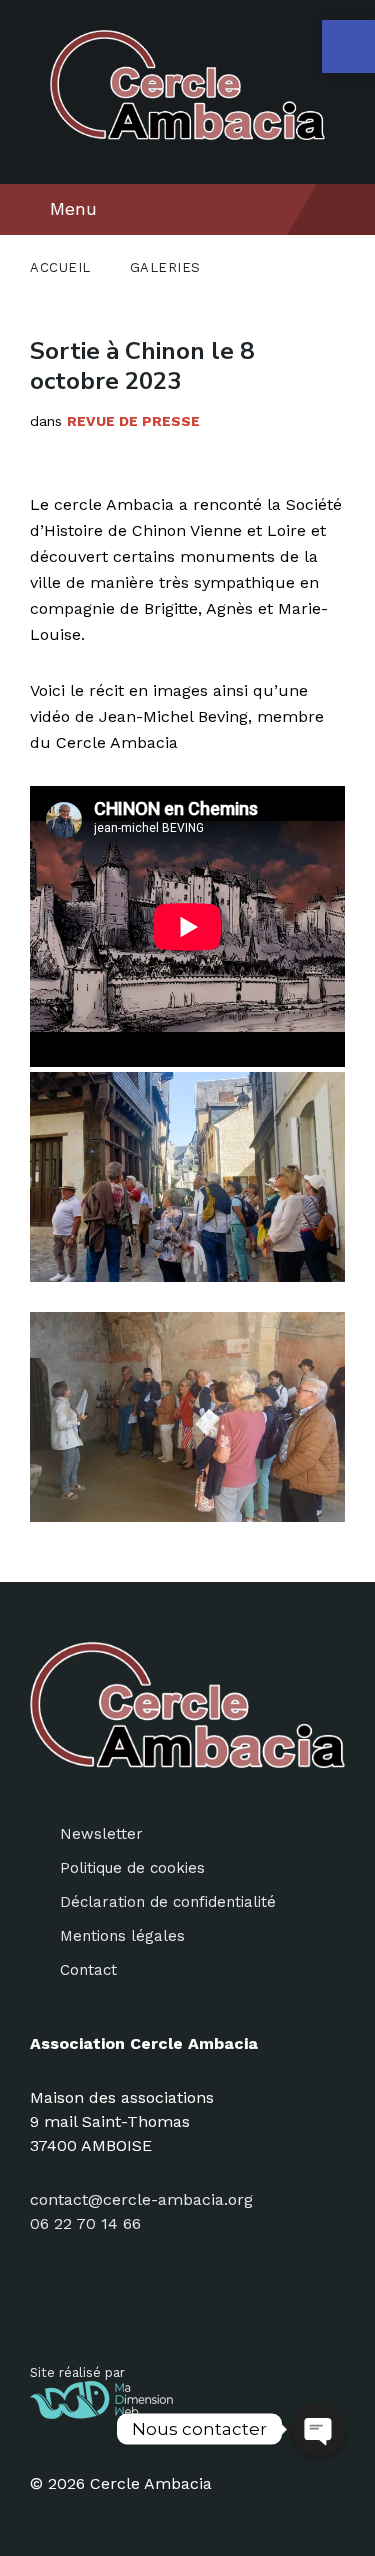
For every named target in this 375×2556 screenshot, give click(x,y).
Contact (88, 1970)
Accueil (60, 267)
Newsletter (101, 1834)
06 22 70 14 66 (85, 2223)
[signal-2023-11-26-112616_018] (187, 1417)
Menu (73, 208)
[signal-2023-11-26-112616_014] (187, 1177)
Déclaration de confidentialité (168, 1902)
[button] (348, 46)
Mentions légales (122, 1936)
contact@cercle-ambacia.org (141, 2199)
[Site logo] (187, 134)
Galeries (165, 267)
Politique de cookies (132, 1868)
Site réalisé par (77, 2372)
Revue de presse (133, 421)
